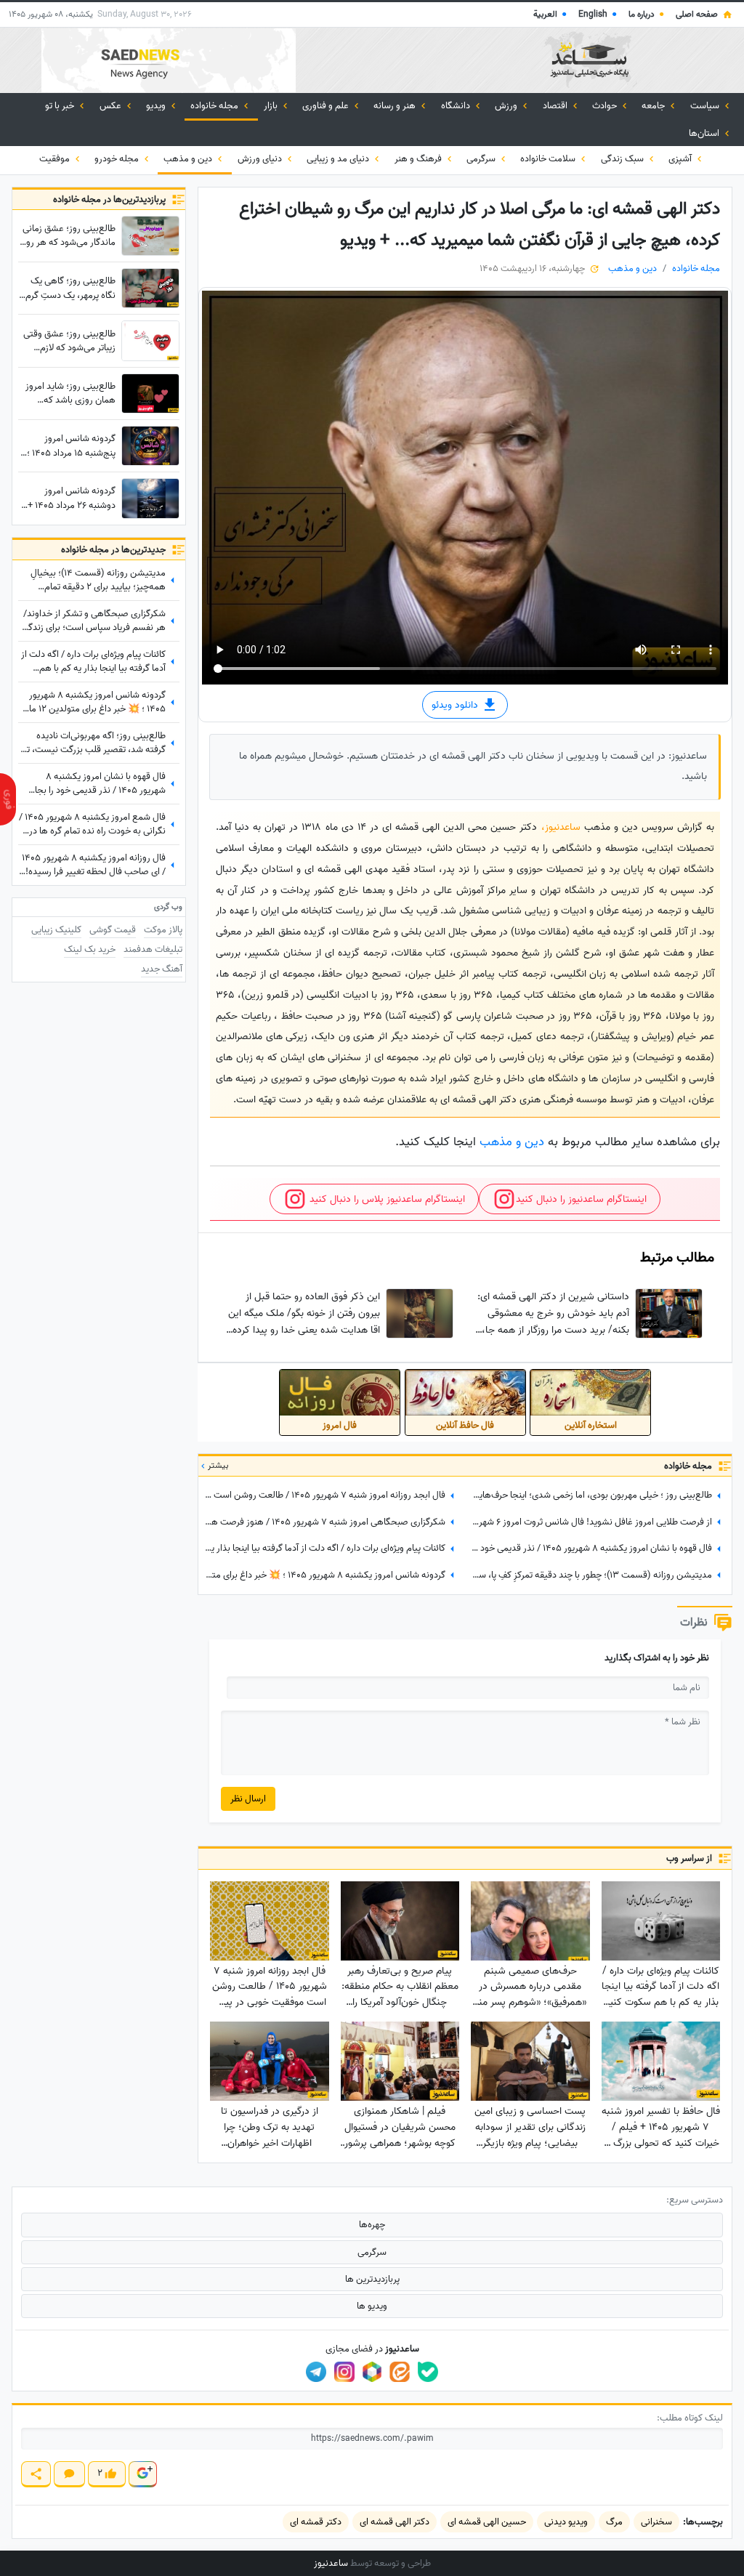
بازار (272, 106)
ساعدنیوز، (563, 827)
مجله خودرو (118, 159)
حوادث (606, 106)
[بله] (428, 2372)
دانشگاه (457, 106)
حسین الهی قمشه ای (487, 2522)
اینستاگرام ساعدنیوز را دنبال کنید (581, 1199)
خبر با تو (61, 106)
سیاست (706, 106)
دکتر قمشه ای (316, 2522)
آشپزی (681, 159)
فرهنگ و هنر (419, 159)
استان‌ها (705, 133)
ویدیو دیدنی (566, 2522)
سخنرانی (656, 2522)
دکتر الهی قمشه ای (395, 2522)
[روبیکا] (372, 2372)
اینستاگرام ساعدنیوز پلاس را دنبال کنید (386, 1199)
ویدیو (157, 106)
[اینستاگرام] (344, 2372)
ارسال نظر (248, 1799)
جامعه (654, 106)
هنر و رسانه (396, 106)
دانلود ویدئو (456, 704)
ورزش (507, 106)
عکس (112, 106)
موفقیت (56, 159)
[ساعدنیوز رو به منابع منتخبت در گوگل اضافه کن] (142, 2474)
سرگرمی (482, 159)
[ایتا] (400, 2372)
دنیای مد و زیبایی (339, 159)
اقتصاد (556, 106)
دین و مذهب (189, 159)
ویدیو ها (372, 2306)
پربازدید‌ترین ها (372, 2279)
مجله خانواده (215, 106)
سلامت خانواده (549, 159)
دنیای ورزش (261, 159)
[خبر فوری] (8, 799)
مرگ (614, 2522)
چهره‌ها (372, 2225)
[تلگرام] (316, 2372)
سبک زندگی (623, 159)
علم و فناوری (327, 106)
